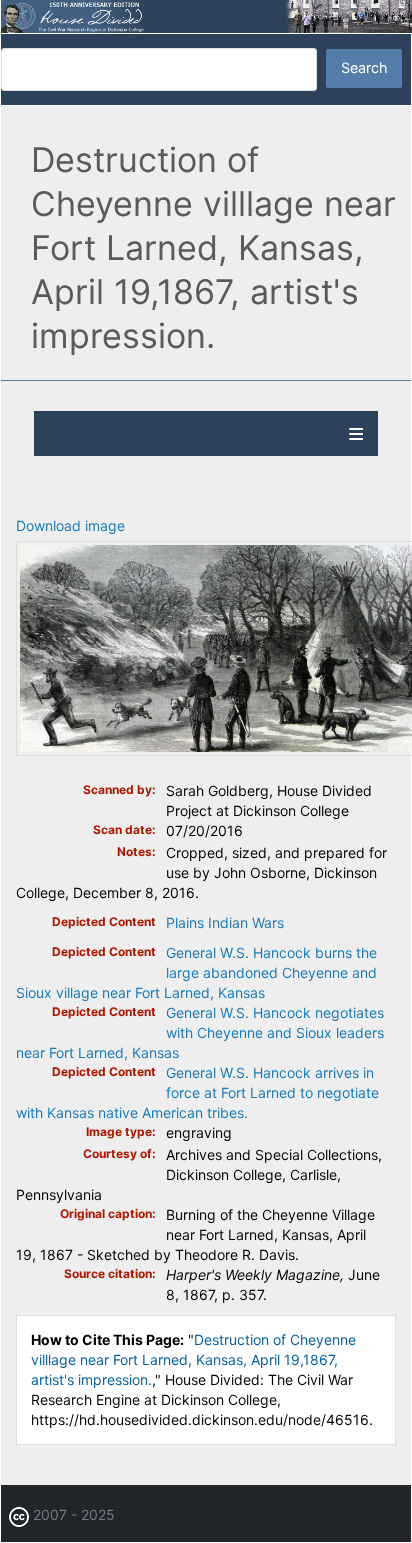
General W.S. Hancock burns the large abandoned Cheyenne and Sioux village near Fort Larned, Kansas (196, 972)
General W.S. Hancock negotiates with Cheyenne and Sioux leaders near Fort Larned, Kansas (200, 1032)
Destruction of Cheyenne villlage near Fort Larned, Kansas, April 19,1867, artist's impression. (193, 1359)
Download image (70, 525)
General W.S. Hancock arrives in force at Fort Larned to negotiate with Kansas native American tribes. (197, 1092)
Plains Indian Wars (225, 922)
